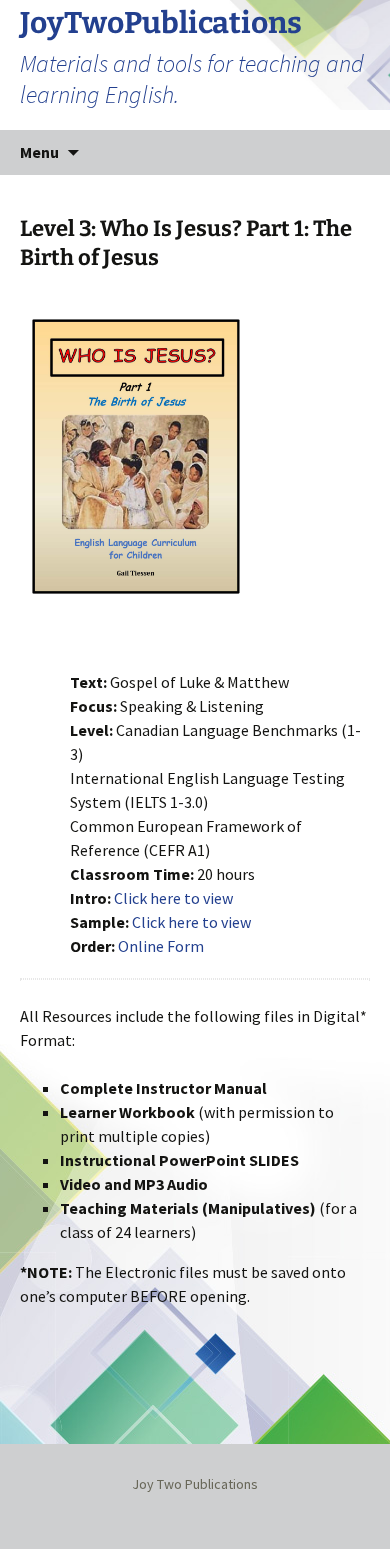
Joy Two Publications (195, 1484)
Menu (39, 152)
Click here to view (173, 898)
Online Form (161, 946)
